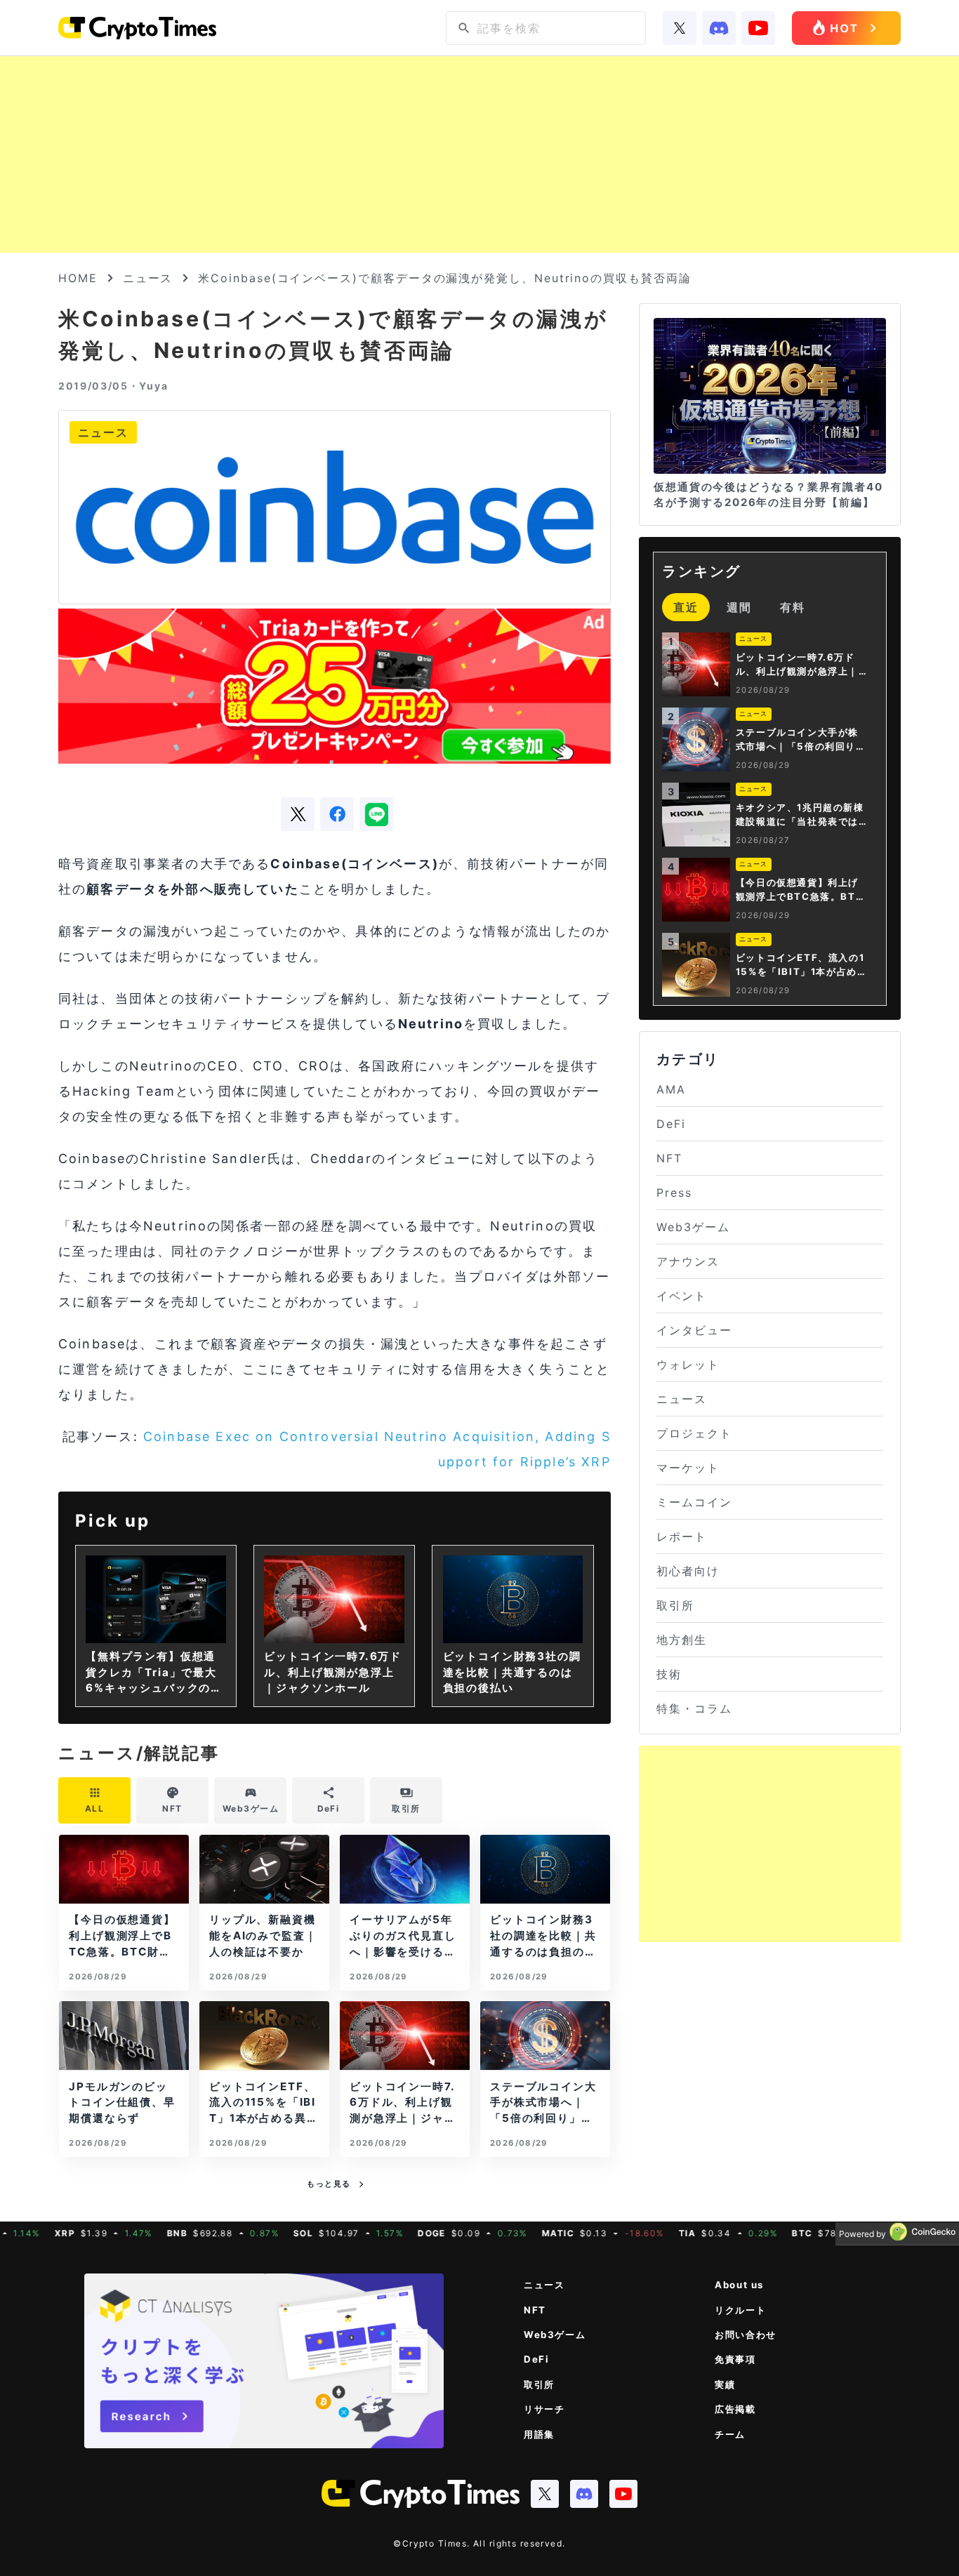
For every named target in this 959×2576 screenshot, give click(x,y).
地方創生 (682, 1640)
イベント (682, 1296)
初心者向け (688, 1571)
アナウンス (688, 1261)
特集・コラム (694, 1708)
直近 (686, 607)
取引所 (675, 1605)
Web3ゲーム (693, 1227)
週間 (739, 607)
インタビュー (694, 1330)
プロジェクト (694, 1433)
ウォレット (688, 1365)
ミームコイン (694, 1502)
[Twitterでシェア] (298, 814)
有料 (793, 607)
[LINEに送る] (376, 814)
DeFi (671, 1124)
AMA (671, 1089)
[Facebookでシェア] (337, 814)
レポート (682, 1536)
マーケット (688, 1468)
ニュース (148, 278)
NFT (669, 1158)
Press (674, 1193)
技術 (669, 1674)
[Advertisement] (479, 154)
